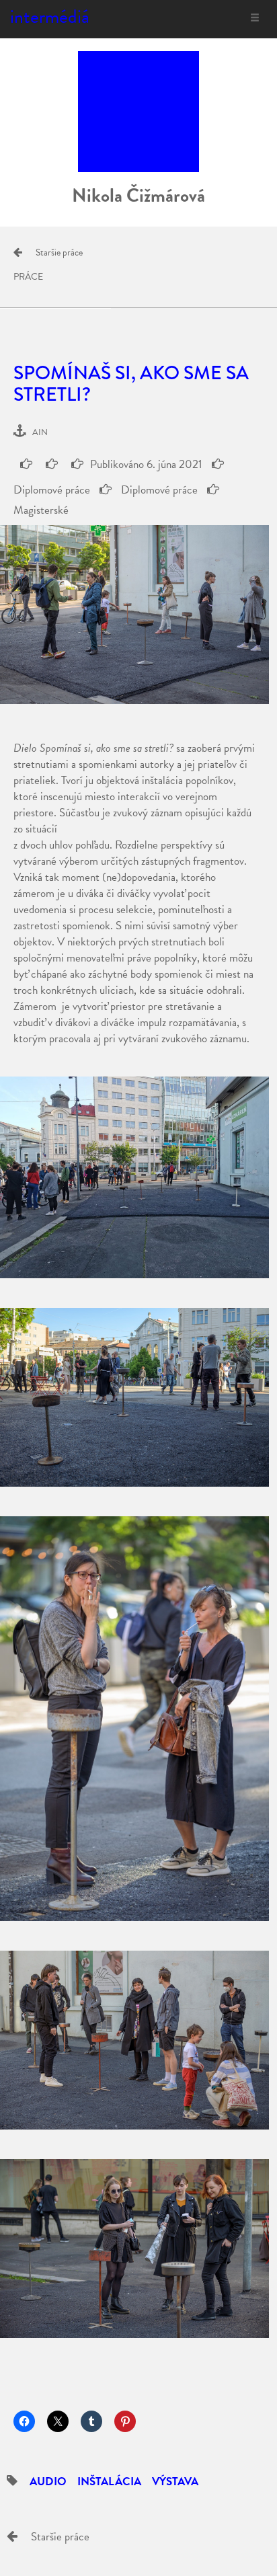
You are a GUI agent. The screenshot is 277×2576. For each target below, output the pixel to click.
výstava (175, 2482)
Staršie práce (59, 252)
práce (28, 277)
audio (48, 2482)
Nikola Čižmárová (138, 195)
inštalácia (109, 2482)
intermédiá (50, 16)
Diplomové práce (158, 490)
